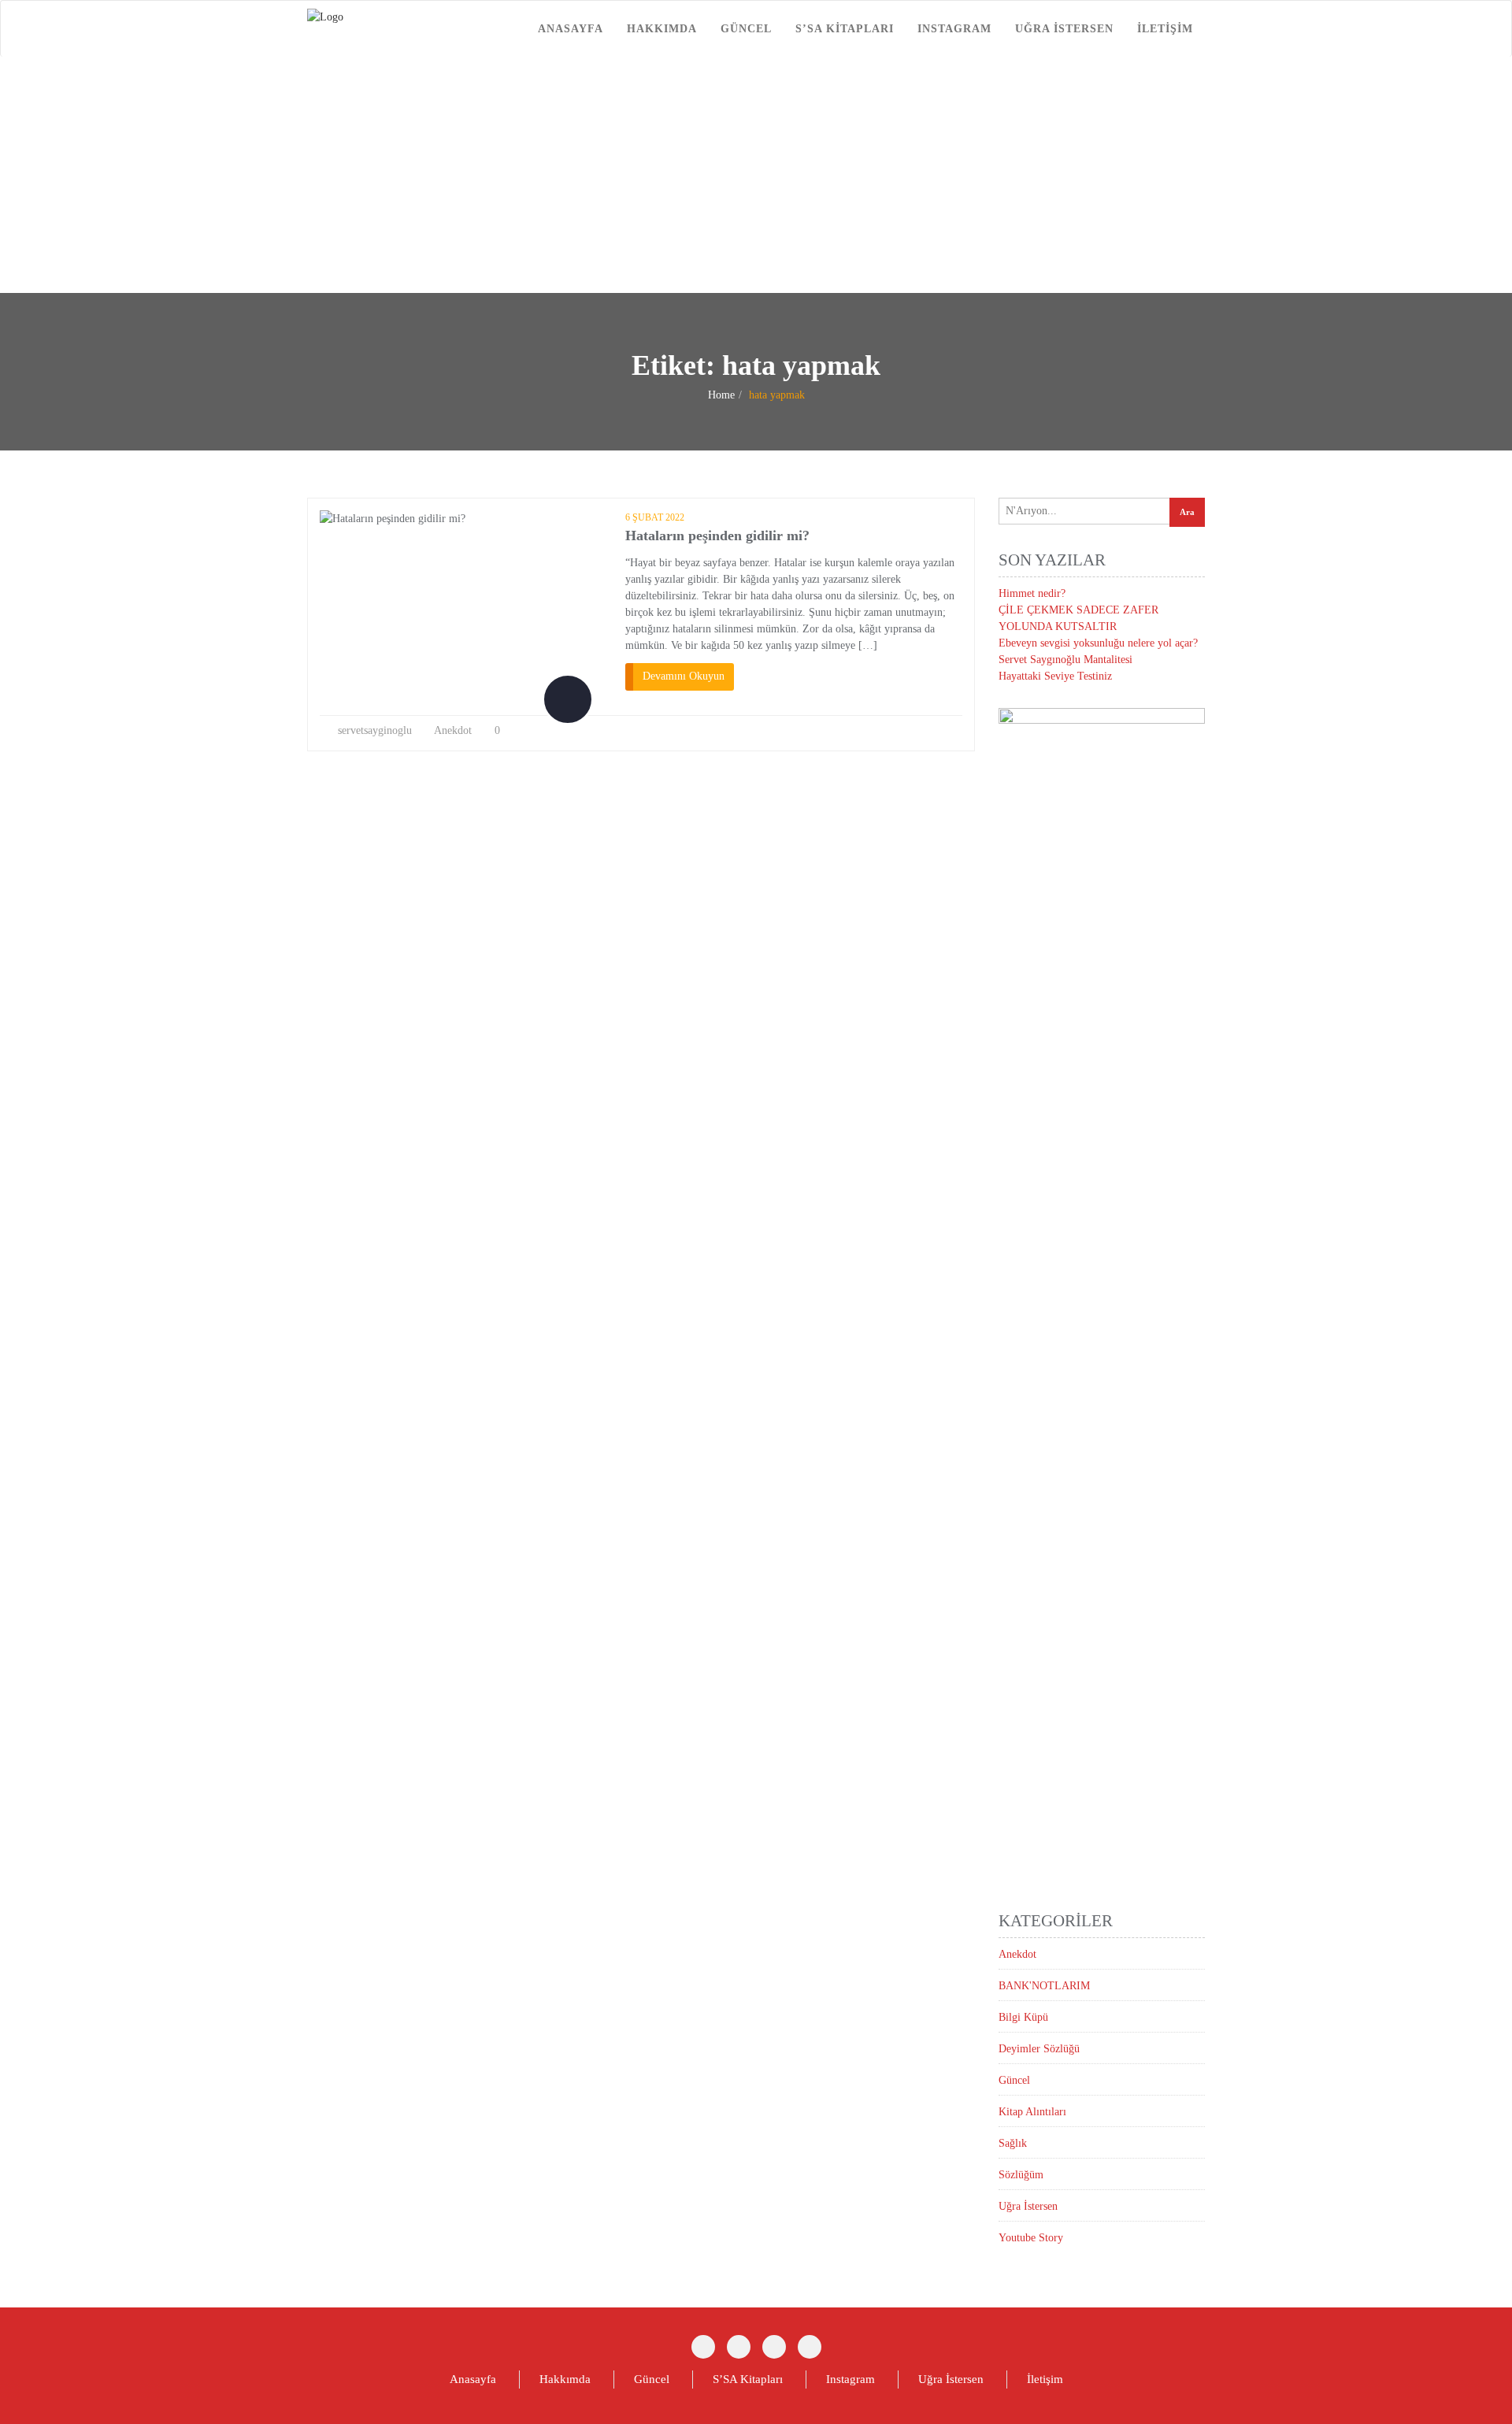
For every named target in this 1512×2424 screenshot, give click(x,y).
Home (721, 395)
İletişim (1165, 29)
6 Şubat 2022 (655, 517)
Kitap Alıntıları (1032, 2112)
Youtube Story (1031, 2238)
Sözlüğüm (1021, 2175)
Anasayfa (571, 29)
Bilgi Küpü (1023, 2017)
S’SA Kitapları (845, 29)
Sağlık (1013, 2143)
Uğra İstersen (1064, 29)
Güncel (746, 29)
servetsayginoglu (375, 730)
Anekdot (453, 730)
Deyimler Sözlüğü (1039, 2049)
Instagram (954, 29)
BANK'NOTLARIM (1044, 1986)
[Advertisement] (756, 175)
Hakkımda (662, 29)
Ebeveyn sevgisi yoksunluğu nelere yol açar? (1098, 643)
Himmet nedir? (1032, 593)
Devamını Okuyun (684, 676)
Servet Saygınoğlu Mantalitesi (1065, 660)
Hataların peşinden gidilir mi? (717, 536)
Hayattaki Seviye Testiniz (1055, 676)
